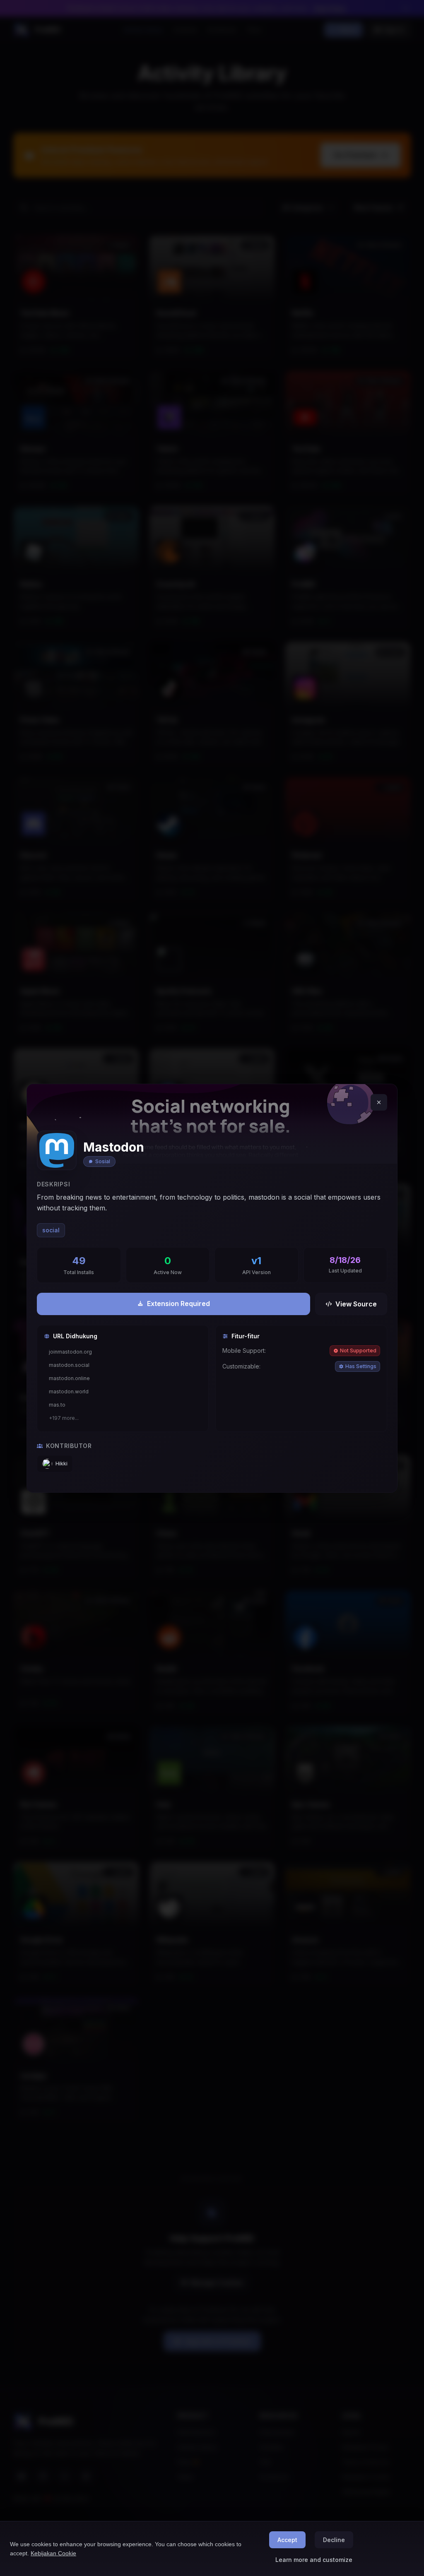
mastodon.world (69, 1391)
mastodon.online (69, 1378)
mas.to (57, 1405)
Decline (334, 2540)
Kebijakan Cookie (53, 2553)
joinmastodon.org (70, 1352)
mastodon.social (69, 1365)
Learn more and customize (314, 2560)
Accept (287, 2540)
